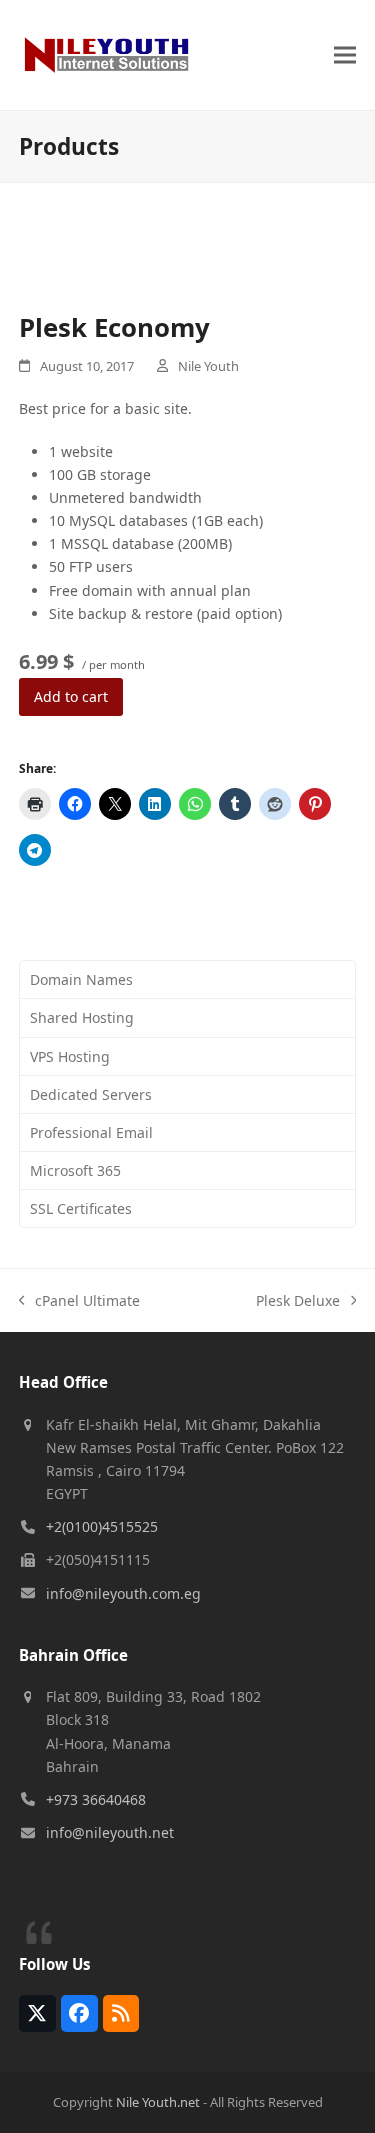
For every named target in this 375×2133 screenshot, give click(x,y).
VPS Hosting (70, 1056)
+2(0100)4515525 (102, 1526)
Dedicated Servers (91, 1094)
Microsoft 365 (75, 1170)
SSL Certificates (81, 1208)
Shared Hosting (82, 1017)
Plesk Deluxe (298, 1301)
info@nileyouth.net (110, 1832)
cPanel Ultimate (80, 1301)
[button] (345, 54)
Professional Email (91, 1132)
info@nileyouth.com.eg (123, 1593)
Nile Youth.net (158, 2102)
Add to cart (71, 696)
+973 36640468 (96, 1799)
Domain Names (81, 979)
